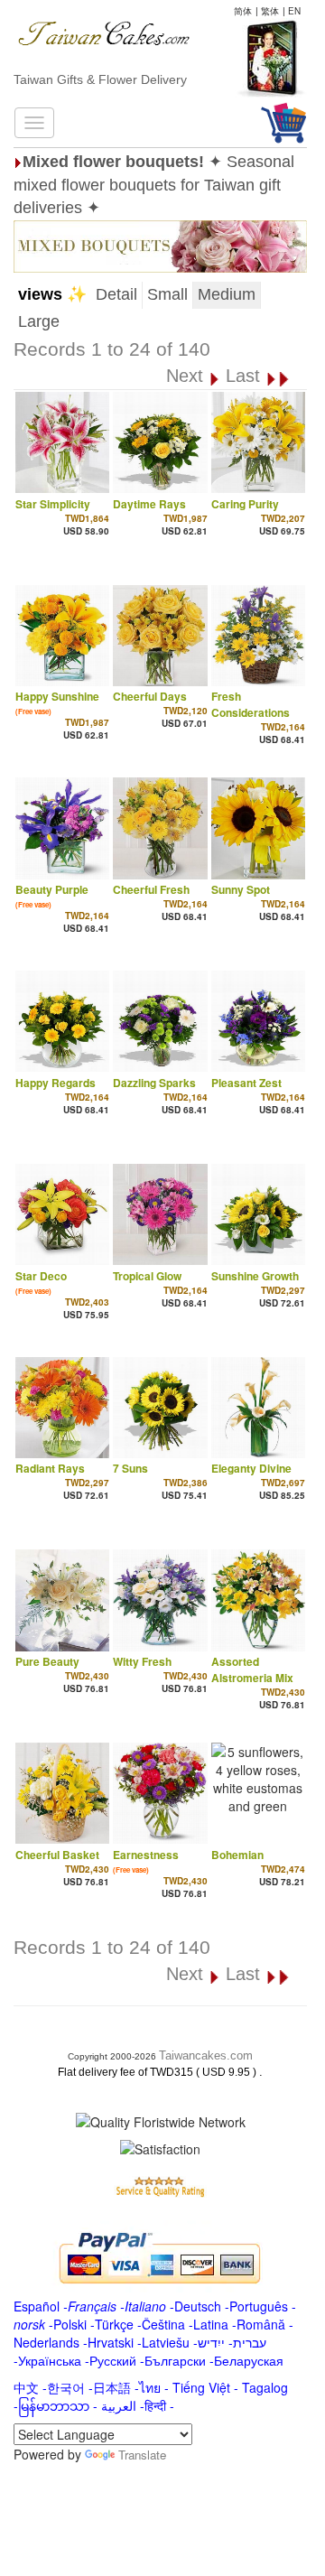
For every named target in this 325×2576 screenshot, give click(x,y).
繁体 (270, 11)
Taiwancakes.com (206, 2055)
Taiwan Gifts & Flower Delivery (100, 79)
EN (294, 11)
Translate (142, 2455)
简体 (243, 11)
